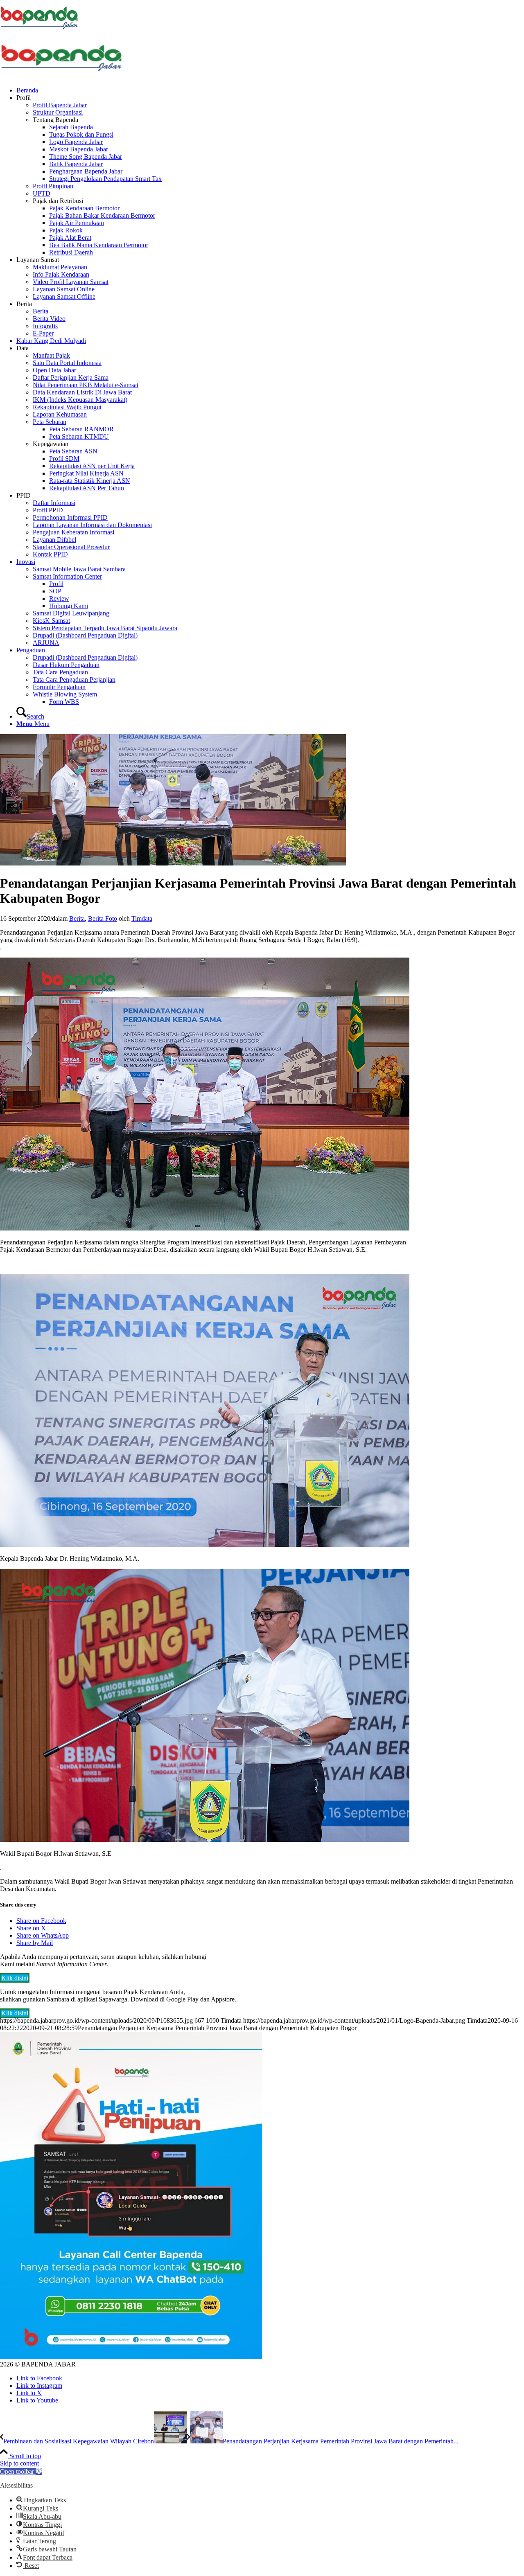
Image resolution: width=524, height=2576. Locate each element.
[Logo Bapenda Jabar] (61, 76)
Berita (77, 918)
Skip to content (19, 2463)
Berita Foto (103, 918)
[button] (21, 2471)
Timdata (142, 918)
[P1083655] (173, 863)
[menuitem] (270, 90)
